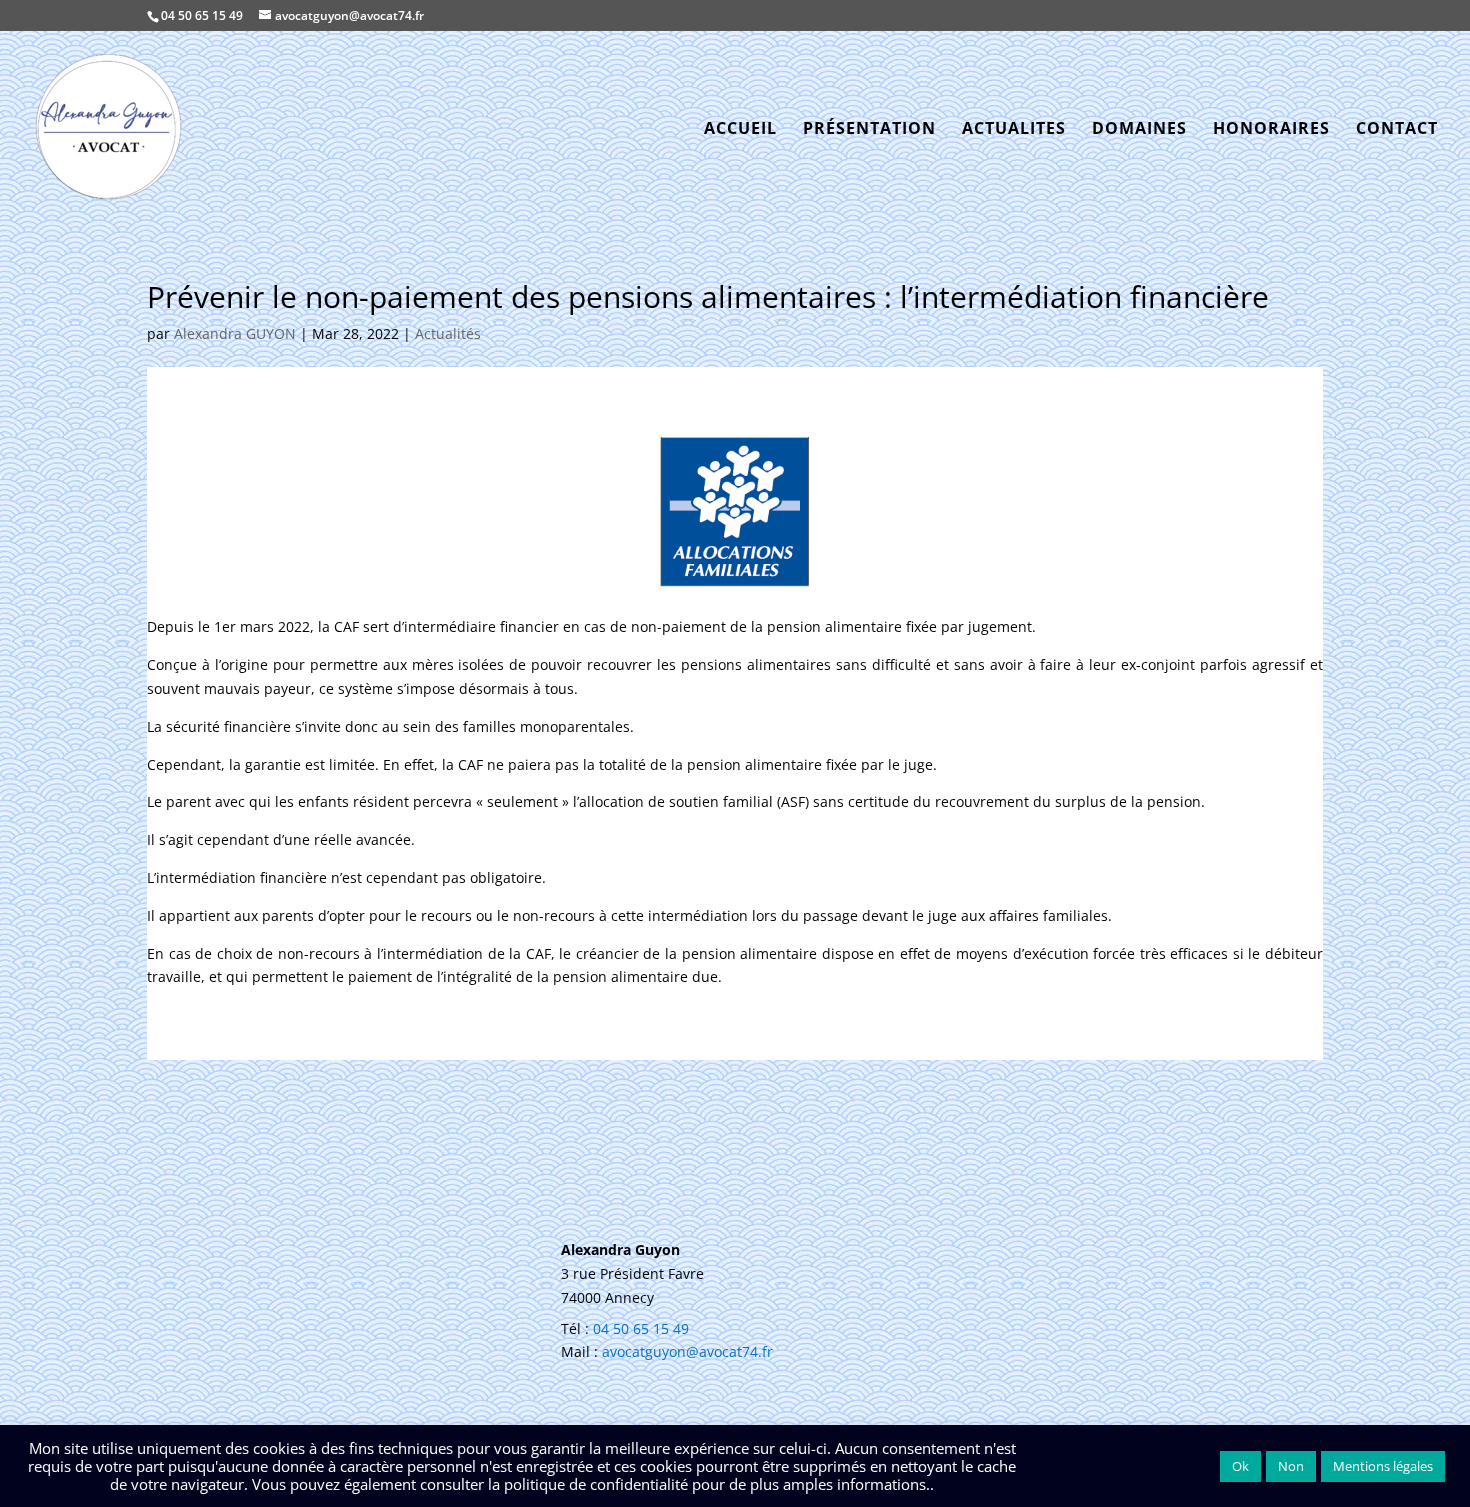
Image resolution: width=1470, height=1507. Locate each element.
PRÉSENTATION (869, 130)
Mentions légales (1383, 1466)
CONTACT (1397, 130)
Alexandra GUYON (235, 333)
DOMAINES (1139, 130)
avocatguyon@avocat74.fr (687, 1351)
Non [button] (1291, 1466)
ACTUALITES (1014, 130)
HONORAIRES (1271, 130)
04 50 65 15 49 (202, 15)
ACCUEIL (740, 130)
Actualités (448, 333)
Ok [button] (1240, 1466)
